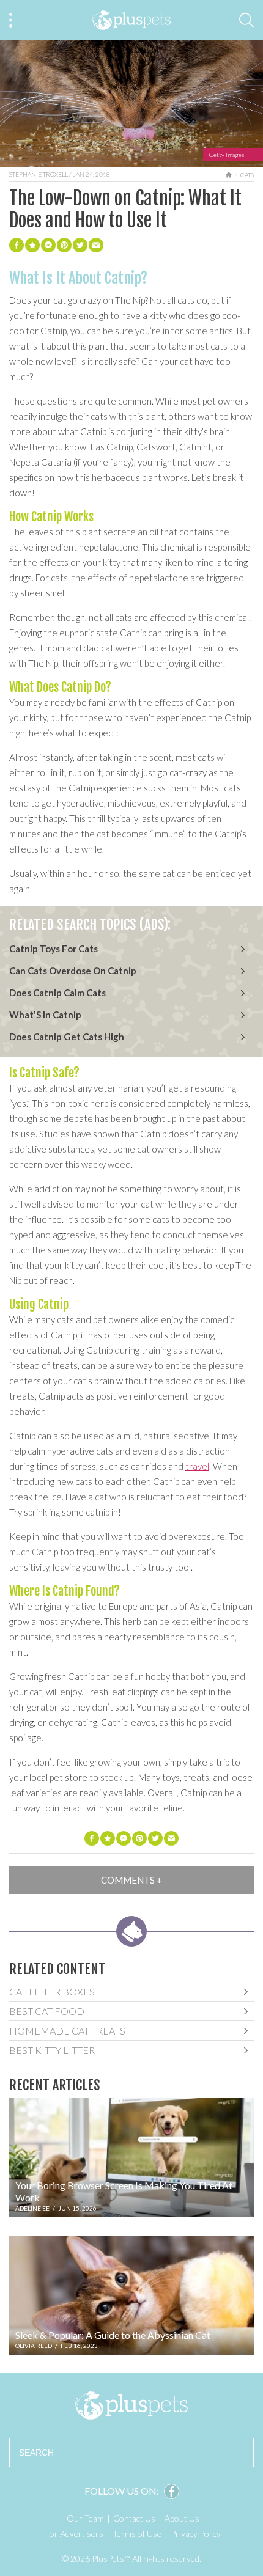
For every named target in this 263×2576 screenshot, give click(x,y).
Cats (247, 175)
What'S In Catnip (45, 1015)
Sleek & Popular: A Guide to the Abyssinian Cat (113, 2335)
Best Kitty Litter (52, 2050)
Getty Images (227, 155)
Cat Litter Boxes (52, 1991)
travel (197, 1466)
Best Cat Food (47, 2011)
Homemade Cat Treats (67, 2031)
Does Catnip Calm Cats (57, 993)
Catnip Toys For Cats (54, 949)
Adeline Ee (32, 2208)
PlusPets (132, 2405)
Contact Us (134, 2518)
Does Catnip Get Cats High (67, 1037)
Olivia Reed (34, 2346)
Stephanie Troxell (39, 174)
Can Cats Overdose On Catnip (73, 971)
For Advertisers (74, 2534)
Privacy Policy (196, 2534)
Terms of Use (137, 2534)
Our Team (85, 2518)
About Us (182, 2518)
